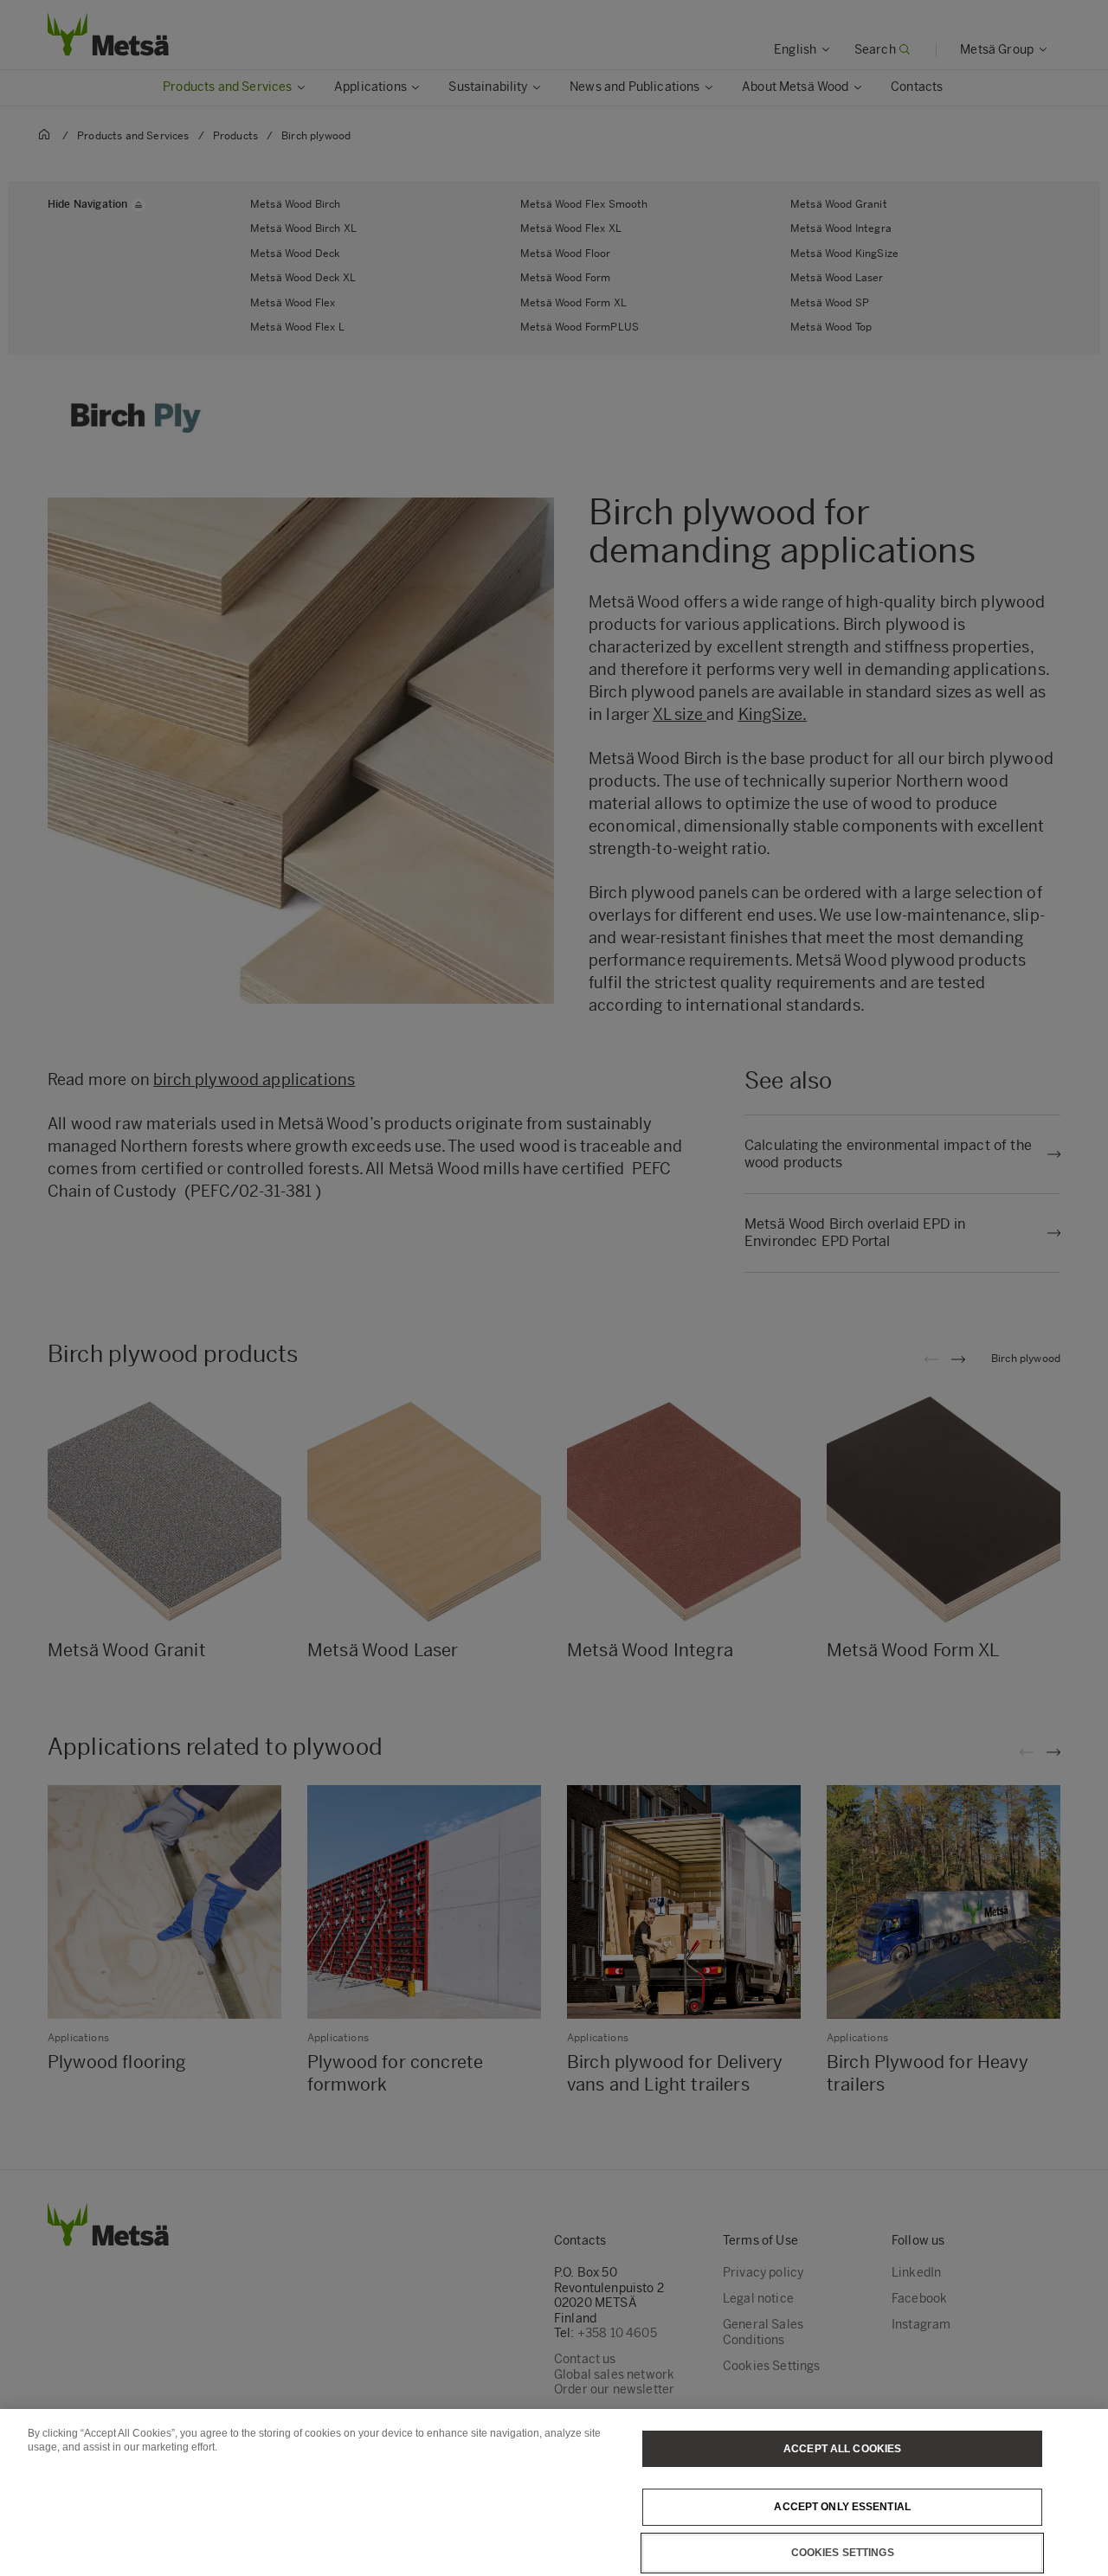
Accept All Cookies (842, 2449)
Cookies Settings (843, 2553)
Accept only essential (842, 2507)
